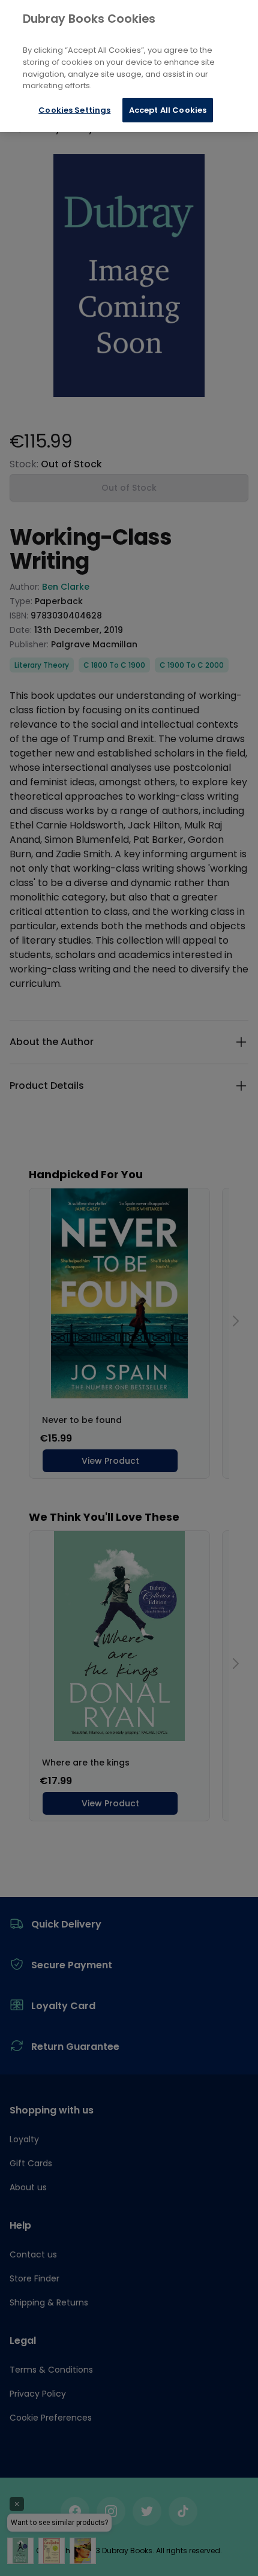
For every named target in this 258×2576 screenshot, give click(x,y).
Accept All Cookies (168, 110)
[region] (129, 66)
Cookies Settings (74, 110)
